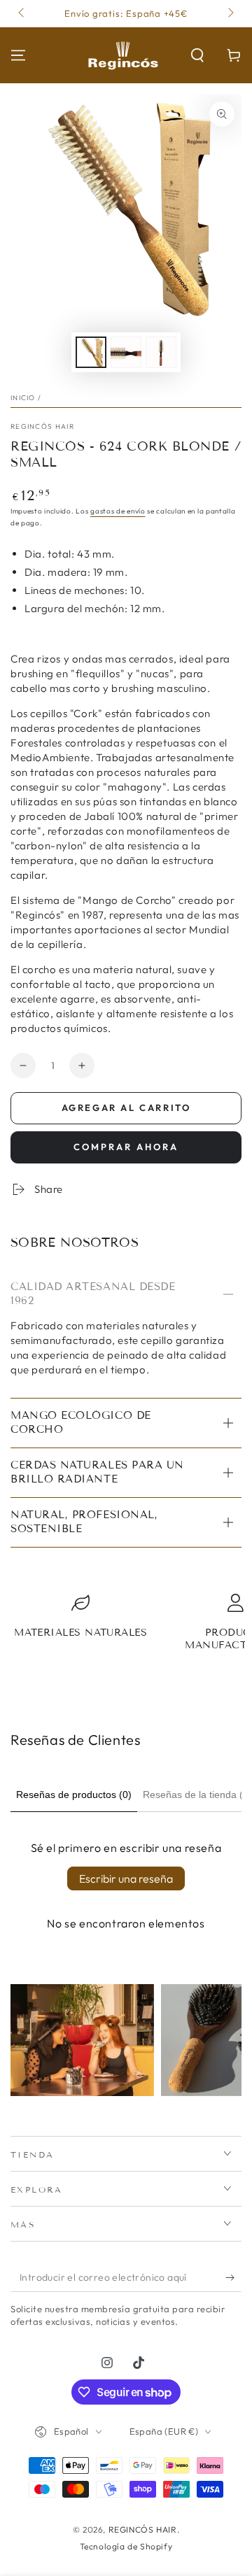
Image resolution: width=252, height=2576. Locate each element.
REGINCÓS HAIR (42, 426)
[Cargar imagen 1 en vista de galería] (91, 352)
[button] (197, 55)
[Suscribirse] (233, 2278)
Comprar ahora (126, 1147)
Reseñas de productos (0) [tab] (74, 1795)
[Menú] (18, 55)
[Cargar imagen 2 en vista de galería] (126, 352)
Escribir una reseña (126, 1878)
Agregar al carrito (126, 1107)
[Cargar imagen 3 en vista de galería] (161, 352)
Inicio (23, 398)
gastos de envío (118, 511)
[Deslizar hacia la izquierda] (22, 14)
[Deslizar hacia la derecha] (230, 14)
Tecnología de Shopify (126, 2546)
